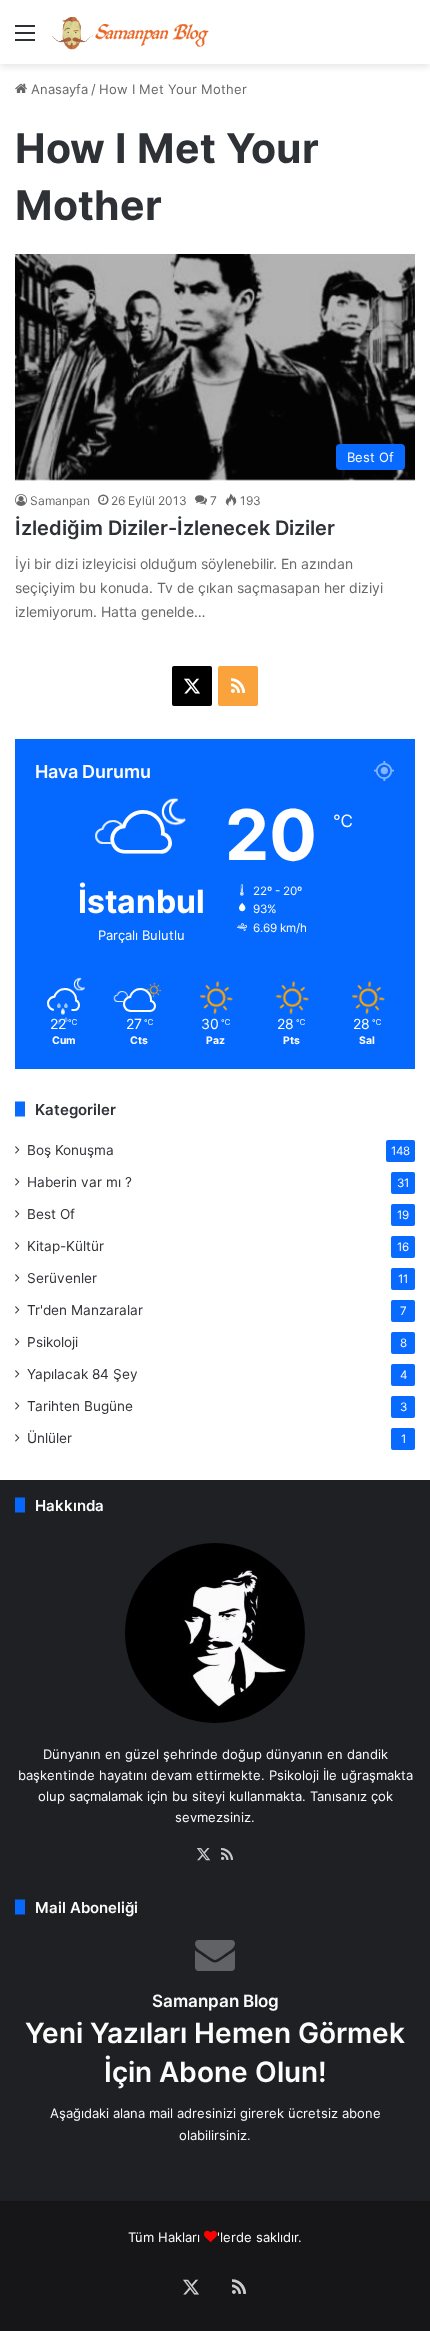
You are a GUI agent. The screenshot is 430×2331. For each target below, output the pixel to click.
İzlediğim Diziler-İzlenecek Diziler (175, 528)
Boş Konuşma (70, 1150)
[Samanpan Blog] (130, 32)
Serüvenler (62, 1278)
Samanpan (60, 500)
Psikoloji (52, 1342)
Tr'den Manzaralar (85, 1310)
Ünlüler (49, 1438)
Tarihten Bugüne (80, 1406)
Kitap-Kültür (65, 1246)
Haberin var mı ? (79, 1182)
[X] (203, 1855)
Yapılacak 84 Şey (82, 1374)
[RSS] (227, 1855)
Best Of (51, 1214)
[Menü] (25, 39)
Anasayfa (57, 89)
